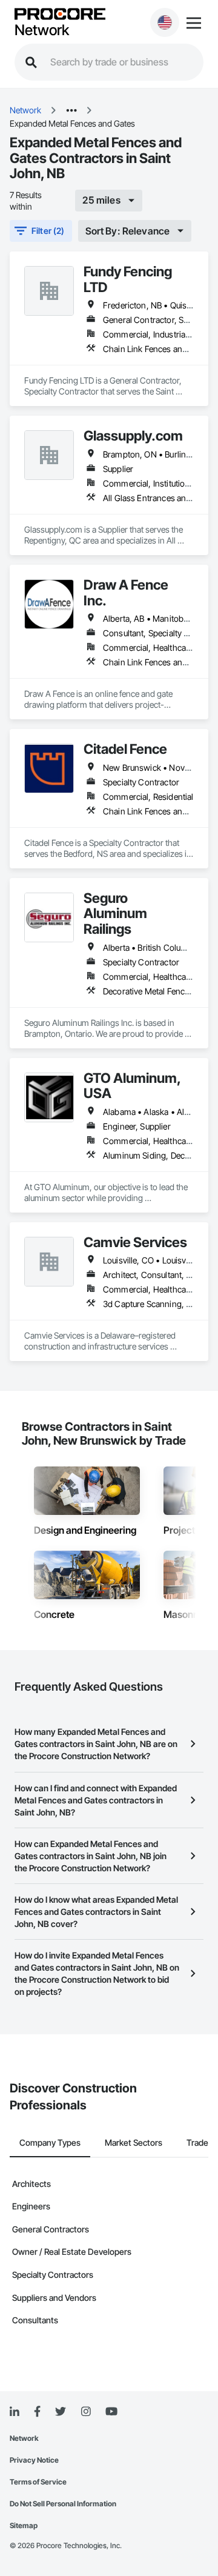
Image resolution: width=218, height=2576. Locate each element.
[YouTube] (111, 2412)
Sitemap (24, 2525)
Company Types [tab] (50, 2142)
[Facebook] (37, 2412)
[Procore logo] (60, 15)
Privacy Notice (34, 2460)
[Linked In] (15, 2412)
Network (42, 30)
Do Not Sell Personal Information (63, 2504)
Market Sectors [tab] (134, 2142)
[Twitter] (61, 2412)
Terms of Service (38, 2482)
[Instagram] (86, 2412)
